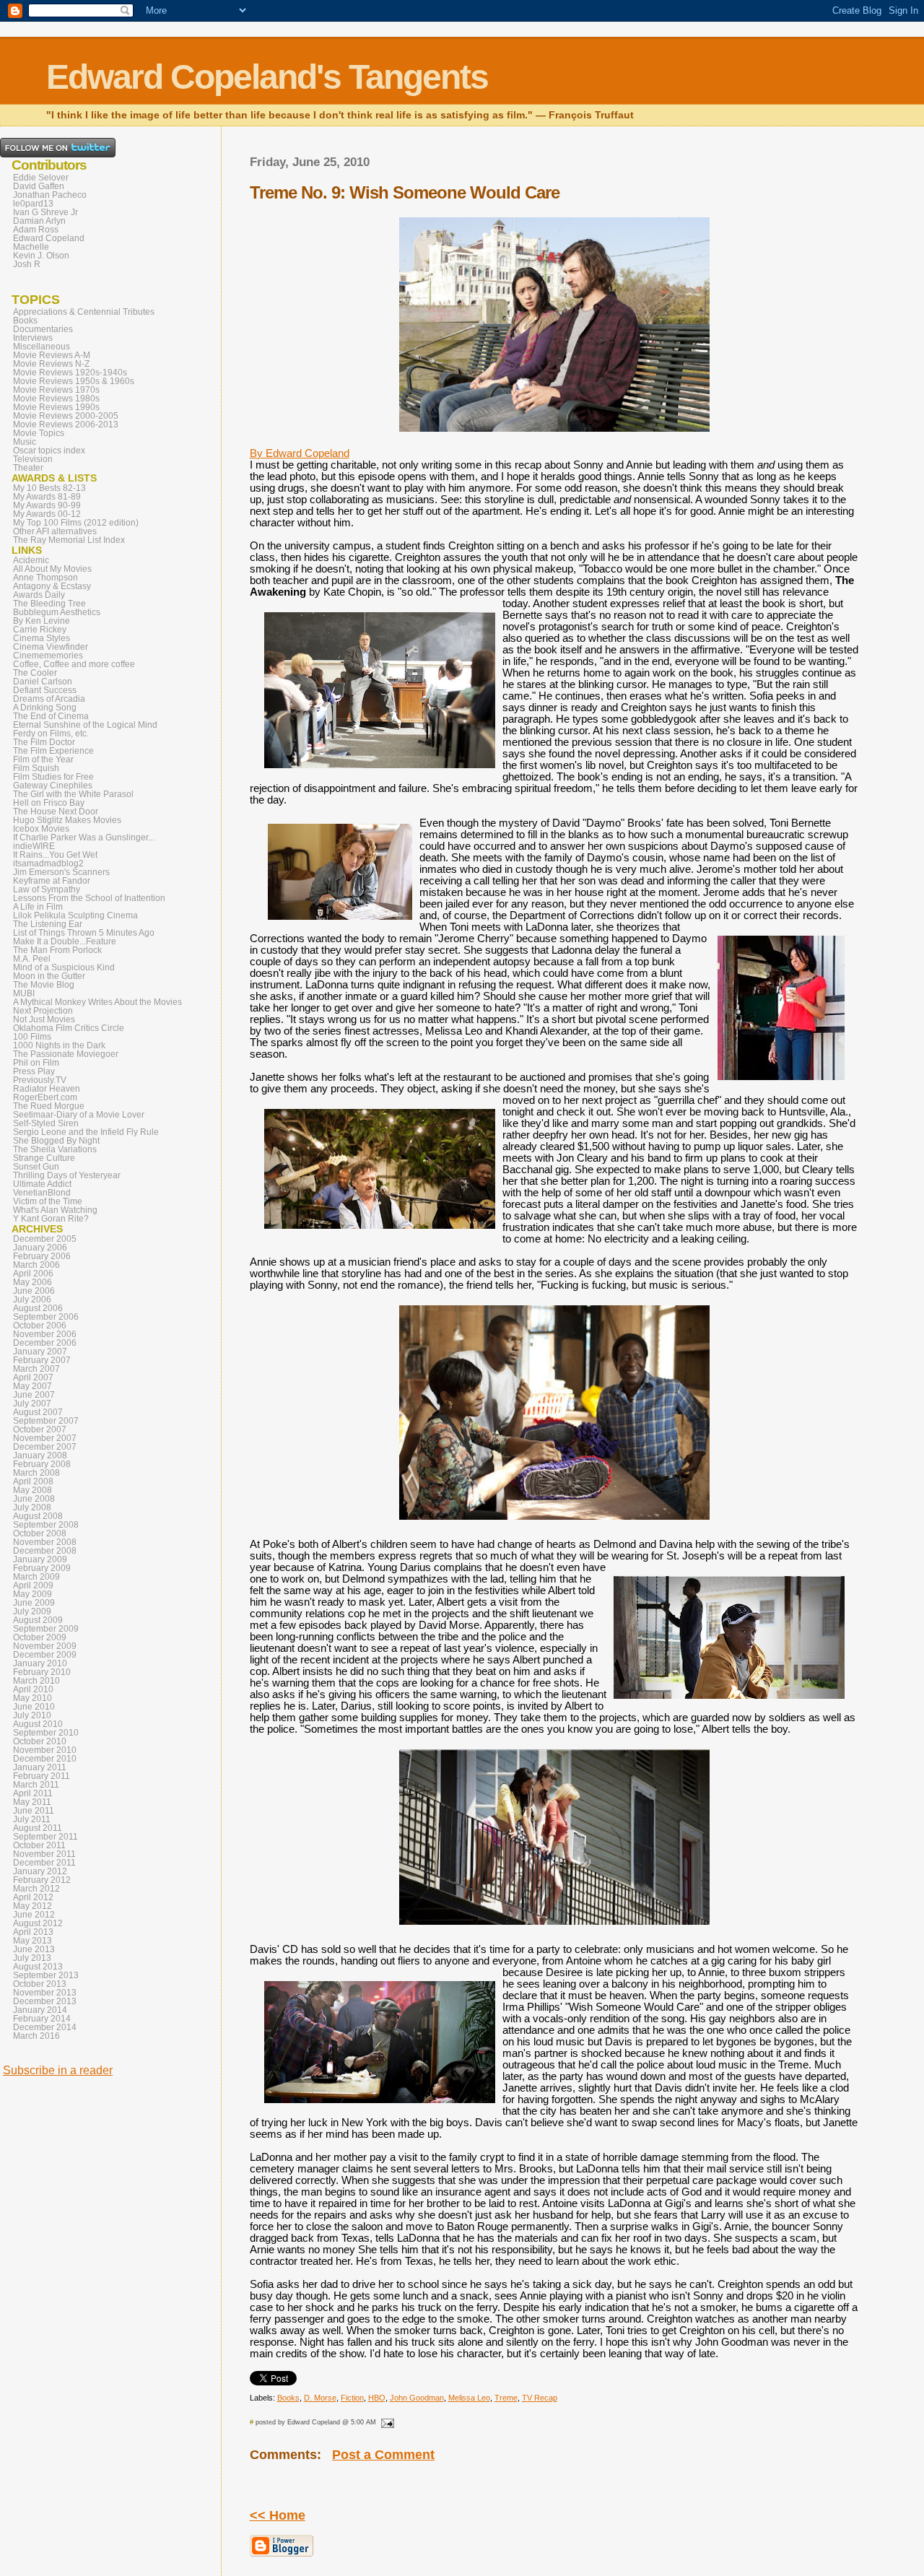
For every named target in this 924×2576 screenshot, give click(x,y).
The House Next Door (56, 811)
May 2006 (32, 1282)
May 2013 (32, 1941)
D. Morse (320, 2398)
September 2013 (46, 1975)
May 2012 (32, 1906)
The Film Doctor (44, 742)
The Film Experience (53, 751)
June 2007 (34, 1395)
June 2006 (34, 1291)
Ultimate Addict (42, 1184)
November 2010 (45, 1750)
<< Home (278, 2515)
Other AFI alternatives (55, 531)
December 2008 (45, 1551)
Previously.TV (40, 1080)
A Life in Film (38, 907)
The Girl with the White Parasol (73, 794)
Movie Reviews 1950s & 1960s (74, 381)
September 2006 (46, 1317)
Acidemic (31, 560)
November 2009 (45, 1646)
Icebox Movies (41, 829)
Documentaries (43, 329)
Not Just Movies (44, 1019)
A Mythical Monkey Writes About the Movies (97, 1002)
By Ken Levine (42, 621)
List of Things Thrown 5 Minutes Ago (84, 933)
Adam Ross (36, 230)
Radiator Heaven (47, 1089)
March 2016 (36, 2036)
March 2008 (36, 1473)
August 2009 (38, 1620)
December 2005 (45, 1239)
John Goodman (417, 2398)
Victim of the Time (48, 1201)
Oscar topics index (49, 451)
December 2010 (45, 1759)
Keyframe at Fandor (52, 881)
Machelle (31, 247)
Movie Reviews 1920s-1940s (70, 373)
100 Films (32, 1037)
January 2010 (40, 1663)
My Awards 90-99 (47, 505)
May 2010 (32, 1698)
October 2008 (40, 1533)
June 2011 (34, 1811)
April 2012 (33, 1897)
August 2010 (38, 1724)
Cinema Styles (42, 638)
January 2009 (40, 1559)
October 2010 (40, 1741)
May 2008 (32, 1490)
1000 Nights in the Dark (59, 1045)
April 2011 (33, 1793)
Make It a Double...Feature (65, 941)
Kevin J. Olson (41, 256)
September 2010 (46, 1733)
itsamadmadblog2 (48, 863)
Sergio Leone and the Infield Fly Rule (86, 1132)
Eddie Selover (41, 178)
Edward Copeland (49, 238)
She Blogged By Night (56, 1141)
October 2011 (39, 1845)
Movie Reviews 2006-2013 (66, 425)
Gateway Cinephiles (53, 786)
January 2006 (40, 1248)
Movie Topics (39, 433)
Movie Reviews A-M (52, 355)
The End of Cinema (51, 716)
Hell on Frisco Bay (49, 803)
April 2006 (33, 1274)
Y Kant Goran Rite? (51, 1219)
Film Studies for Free (53, 777)
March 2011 (36, 1785)
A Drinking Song (45, 708)
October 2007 (40, 1430)
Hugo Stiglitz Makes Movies (67, 820)
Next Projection (43, 1011)
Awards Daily (39, 595)
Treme (506, 2398)
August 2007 (38, 1412)
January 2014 (40, 2010)
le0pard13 (33, 204)
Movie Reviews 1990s (56, 407)
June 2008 (34, 1499)
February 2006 (42, 1256)
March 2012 (36, 1889)
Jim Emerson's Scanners (61, 872)
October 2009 (40, 1637)
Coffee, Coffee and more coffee (74, 664)
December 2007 (45, 1447)
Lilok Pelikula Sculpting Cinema (75, 915)
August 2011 (38, 1828)
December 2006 (45, 1343)
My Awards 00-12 (47, 514)
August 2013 (38, 1967)
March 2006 (36, 1265)
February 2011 (42, 1776)
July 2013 (32, 1958)
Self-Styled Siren (46, 1123)
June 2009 (34, 1603)
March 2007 (36, 1369)
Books (288, 2398)
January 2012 (40, 1871)
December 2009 (45, 1655)
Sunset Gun (36, 1167)
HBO (377, 2398)
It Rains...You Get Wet (55, 855)
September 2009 (46, 1629)
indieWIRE (34, 846)
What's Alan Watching (55, 1210)
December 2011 (44, 1863)
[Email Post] (386, 2422)
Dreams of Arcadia (49, 699)
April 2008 (33, 1481)
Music (25, 442)
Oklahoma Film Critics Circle (69, 1028)
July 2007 (32, 1404)
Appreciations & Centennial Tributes (84, 312)
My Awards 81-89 (47, 497)
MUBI (24, 993)
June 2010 (34, 1707)
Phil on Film (36, 1063)
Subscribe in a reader (58, 2070)
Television (33, 459)
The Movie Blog (44, 985)
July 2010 (32, 1715)
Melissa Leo (469, 2398)
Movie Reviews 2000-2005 (66, 416)
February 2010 (42, 1672)
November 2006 (45, 1334)
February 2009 (42, 1568)
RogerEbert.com (45, 1097)
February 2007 (42, 1360)
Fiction (352, 2398)
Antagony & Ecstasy (52, 586)
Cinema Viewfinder (51, 647)
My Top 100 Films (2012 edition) (76, 523)
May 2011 (32, 1802)
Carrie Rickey (40, 630)
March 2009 (36, 1577)
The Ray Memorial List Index (69, 540)
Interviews (33, 338)
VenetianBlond (42, 1193)
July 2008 (32, 1507)
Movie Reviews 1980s (56, 399)
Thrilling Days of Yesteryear (67, 1175)
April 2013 (33, 1932)
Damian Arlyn (39, 221)
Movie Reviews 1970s (56, 390)
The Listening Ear (48, 924)
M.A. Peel (32, 959)
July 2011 (32, 1819)
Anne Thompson (45, 578)
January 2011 (40, 1767)
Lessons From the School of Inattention (89, 898)
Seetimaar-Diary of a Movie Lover (79, 1115)
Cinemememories (48, 656)
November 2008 (45, 1542)
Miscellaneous (42, 347)
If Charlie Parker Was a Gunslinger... (84, 837)
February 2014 (42, 2019)
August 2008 (38, 1516)
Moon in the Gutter (49, 976)
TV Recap (540, 2398)
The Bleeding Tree (49, 604)
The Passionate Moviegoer (66, 1054)
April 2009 (33, 1585)
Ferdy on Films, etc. (51, 734)
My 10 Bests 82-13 (49, 488)
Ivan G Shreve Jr (45, 212)
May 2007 (32, 1386)
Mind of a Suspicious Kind (64, 967)
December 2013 (45, 2001)
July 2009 (32, 1611)
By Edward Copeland (300, 453)
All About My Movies (52, 569)
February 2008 (42, 1464)
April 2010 (33, 1689)
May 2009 (32, 1594)
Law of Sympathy (47, 889)
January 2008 (40, 1455)
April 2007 (33, 1378)
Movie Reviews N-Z (51, 364)
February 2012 (42, 1880)
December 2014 (45, 2027)
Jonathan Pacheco (50, 195)
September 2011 (45, 1837)
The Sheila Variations (55, 1149)
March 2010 (36, 1681)
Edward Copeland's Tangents (267, 77)
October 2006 (40, 1326)
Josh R (27, 264)
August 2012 (38, 1923)
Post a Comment (383, 2455)
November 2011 (44, 1854)
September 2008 (46, 1525)
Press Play (34, 1071)
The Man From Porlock (57, 950)
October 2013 (40, 1984)
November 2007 (45, 1438)
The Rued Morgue (49, 1106)
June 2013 (34, 1949)
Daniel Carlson (43, 682)
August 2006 (38, 1308)
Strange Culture (44, 1158)
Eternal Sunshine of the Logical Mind (85, 725)
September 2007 (46, 1421)
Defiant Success (45, 690)
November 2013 (45, 1993)
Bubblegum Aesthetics (57, 612)
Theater (28, 468)
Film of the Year (43, 760)
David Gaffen (39, 186)
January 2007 (40, 1352)
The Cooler (35, 673)
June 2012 (34, 1915)
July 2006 (32, 1300)
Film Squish (36, 768)
